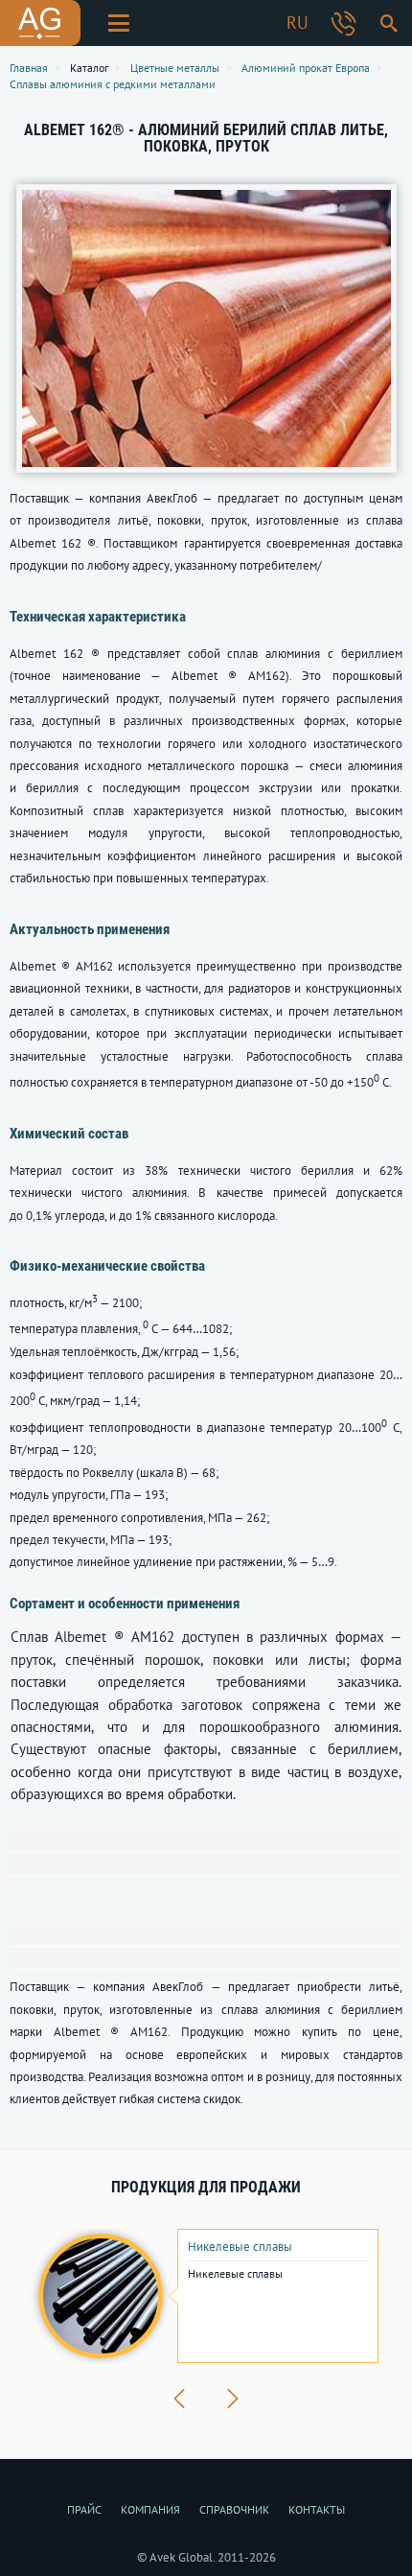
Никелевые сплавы (240, 2247)
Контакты (317, 2509)
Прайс (84, 2509)
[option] (206, 2296)
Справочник (234, 2509)
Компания (150, 2509)
